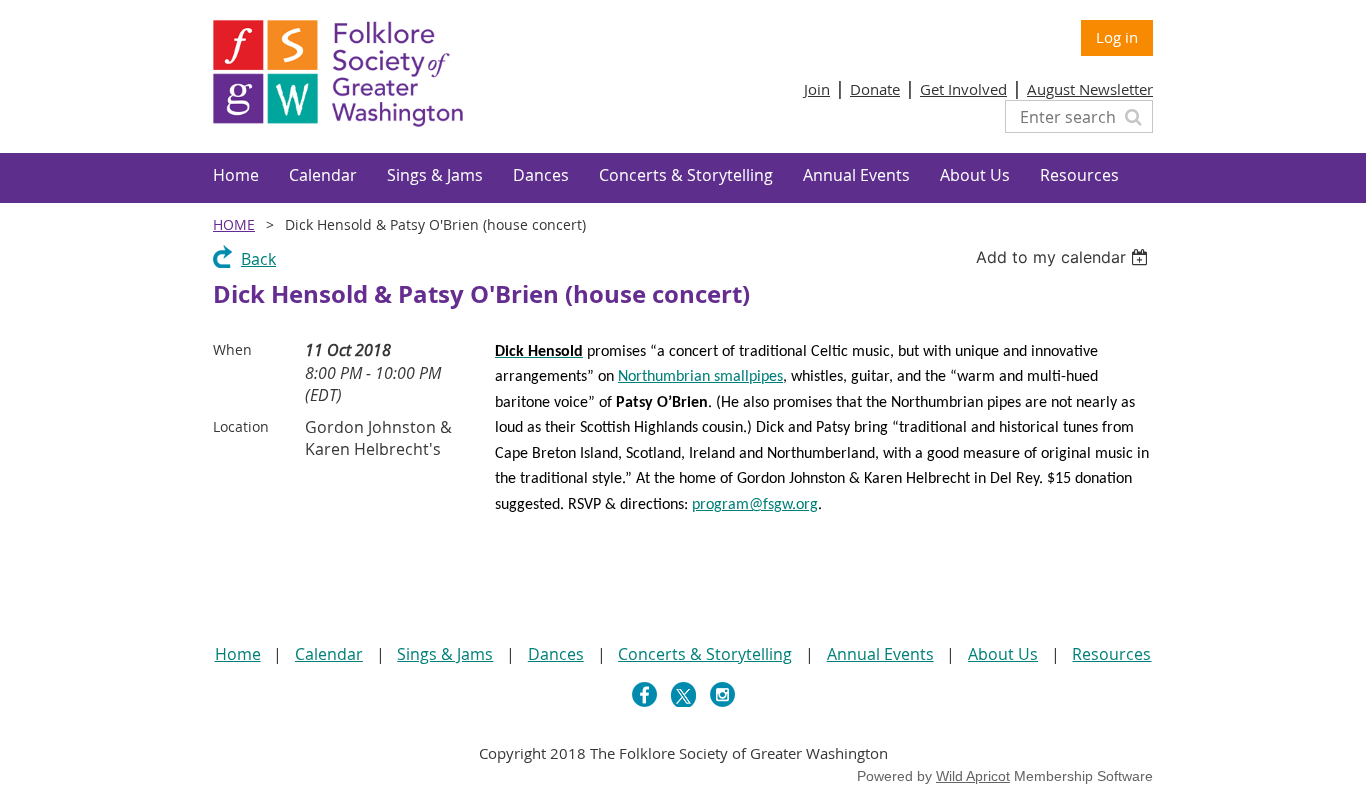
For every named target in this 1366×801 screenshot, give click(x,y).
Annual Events (880, 654)
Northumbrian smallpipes (700, 377)
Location (241, 426)
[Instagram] (722, 694)
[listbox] (1064, 257)
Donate (875, 89)
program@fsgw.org (755, 505)
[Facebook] (644, 694)
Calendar (329, 654)
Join (817, 89)
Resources (1111, 654)
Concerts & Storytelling (705, 654)
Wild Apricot (973, 776)
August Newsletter (1090, 89)
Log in (1117, 37)
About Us (1003, 654)
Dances (556, 654)
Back (258, 259)
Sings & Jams (445, 654)
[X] (683, 694)
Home (234, 224)
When (232, 349)
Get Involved (963, 89)
